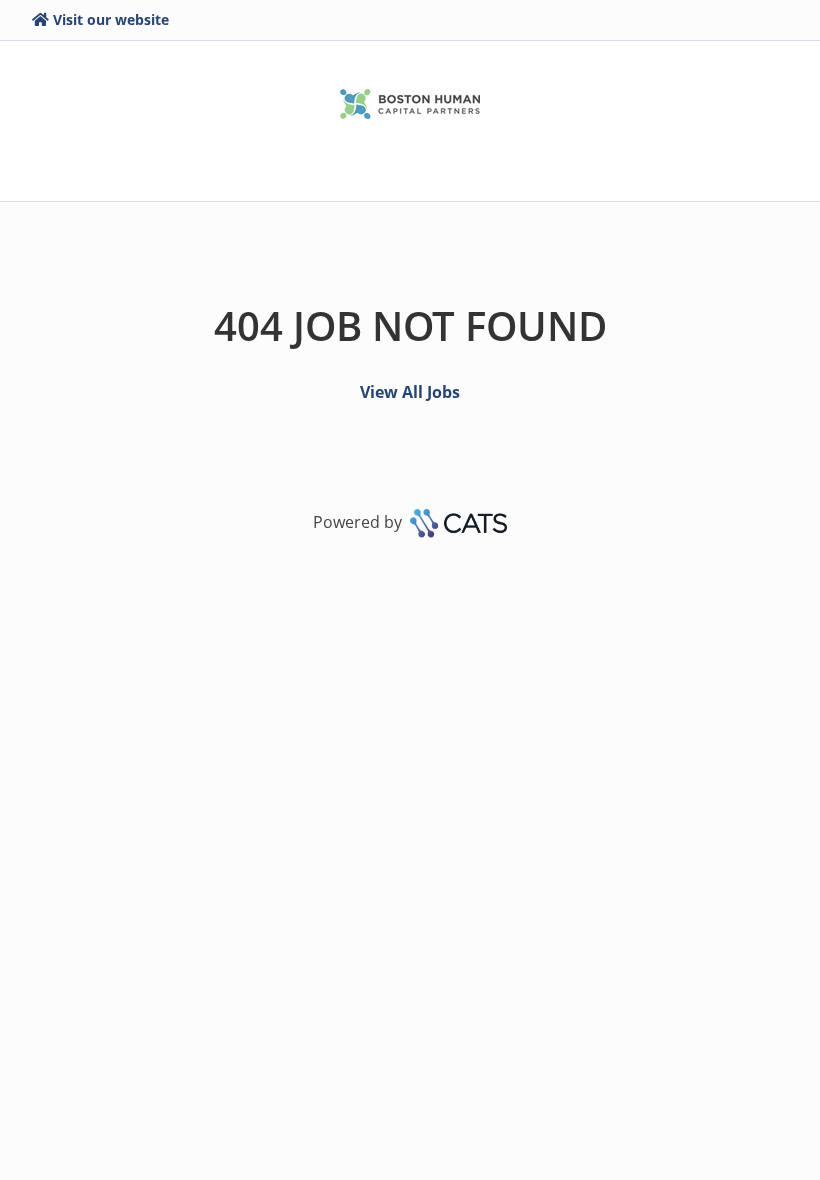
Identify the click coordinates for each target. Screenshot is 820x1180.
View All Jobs (410, 392)
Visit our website (111, 19)
